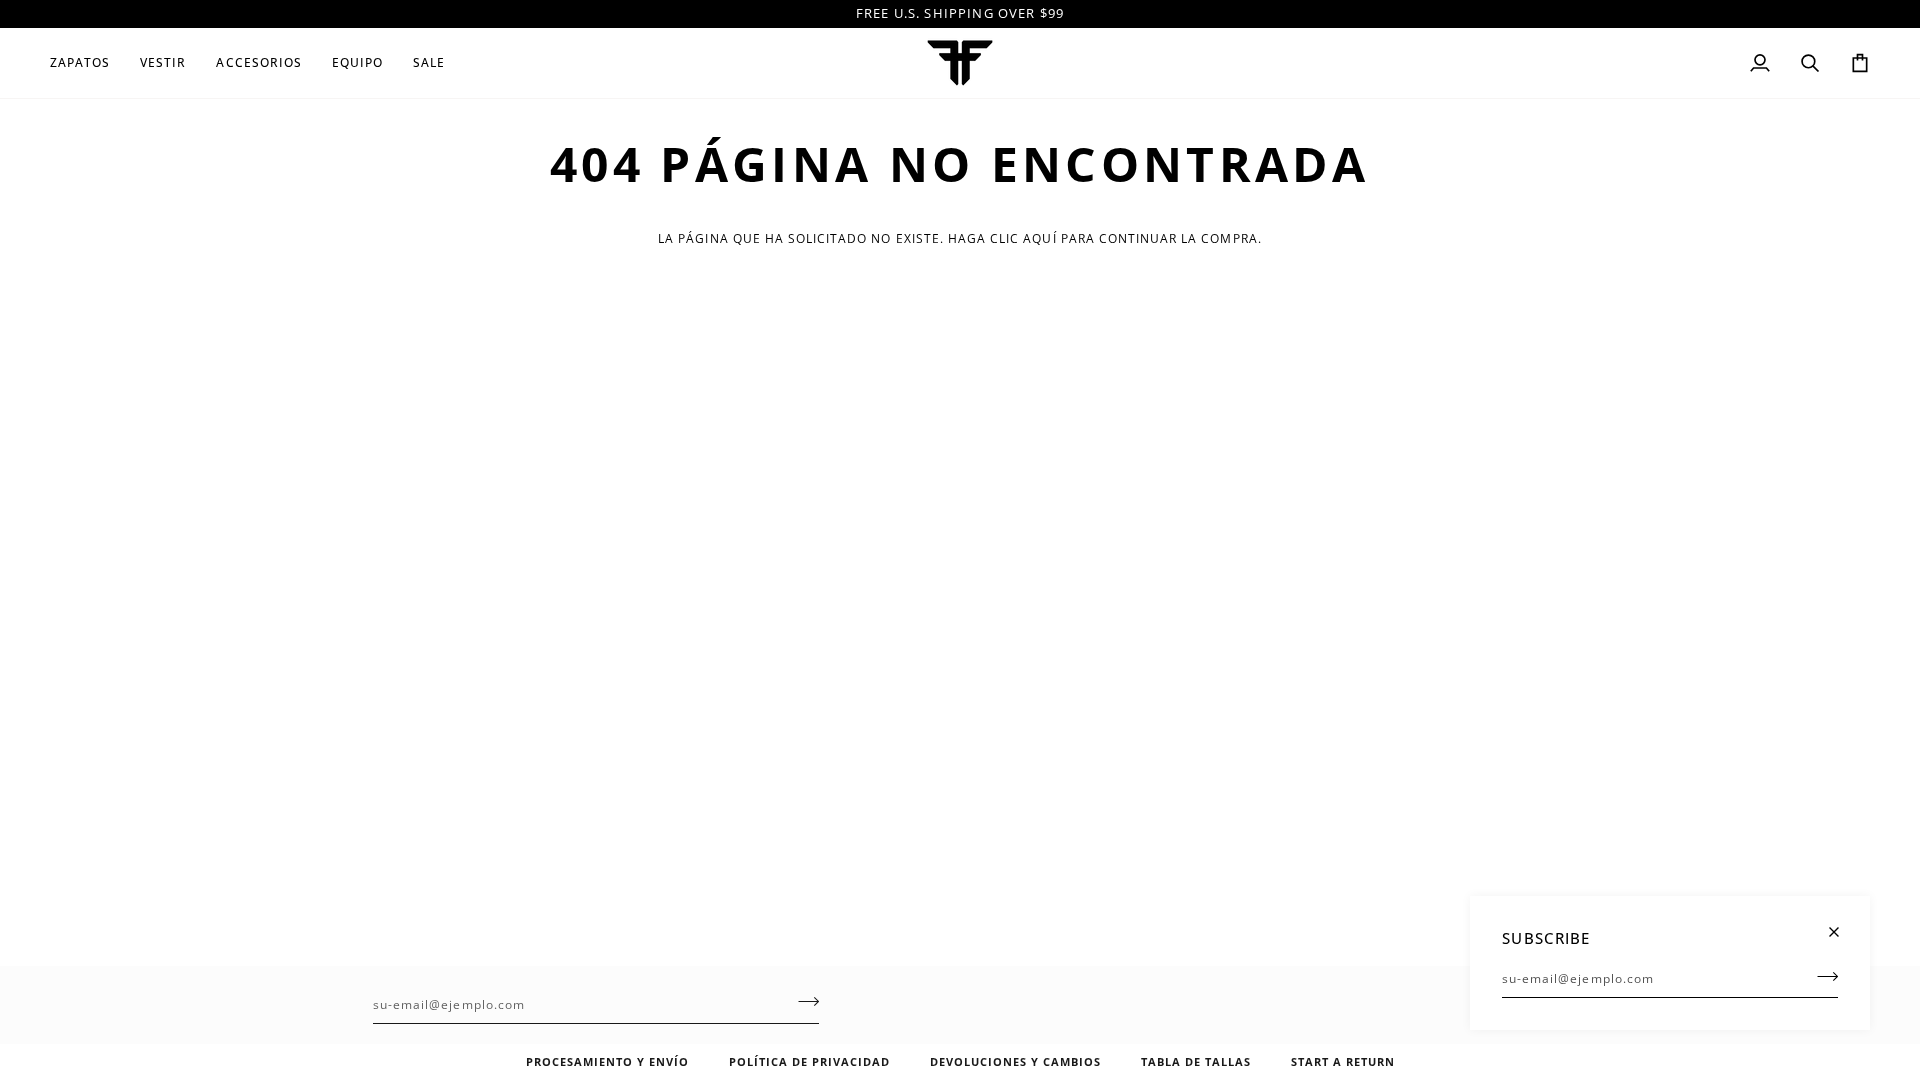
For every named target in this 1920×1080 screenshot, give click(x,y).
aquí (1039, 238)
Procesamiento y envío (607, 1061)
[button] (87, 63)
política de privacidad (809, 1061)
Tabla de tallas (1196, 1061)
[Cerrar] (1842, 923)
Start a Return (1343, 1061)
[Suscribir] (1821, 976)
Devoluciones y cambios (1015, 1061)
